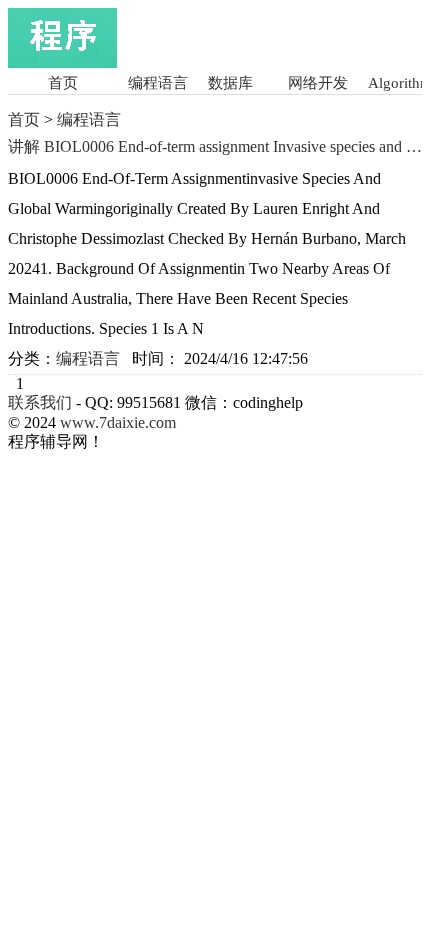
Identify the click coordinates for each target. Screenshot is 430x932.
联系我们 (40, 402)
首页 (63, 83)
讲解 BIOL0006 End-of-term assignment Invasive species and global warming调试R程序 (215, 147)
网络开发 (318, 83)
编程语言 (158, 83)
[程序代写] (62, 62)
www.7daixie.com (118, 422)
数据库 (230, 83)
